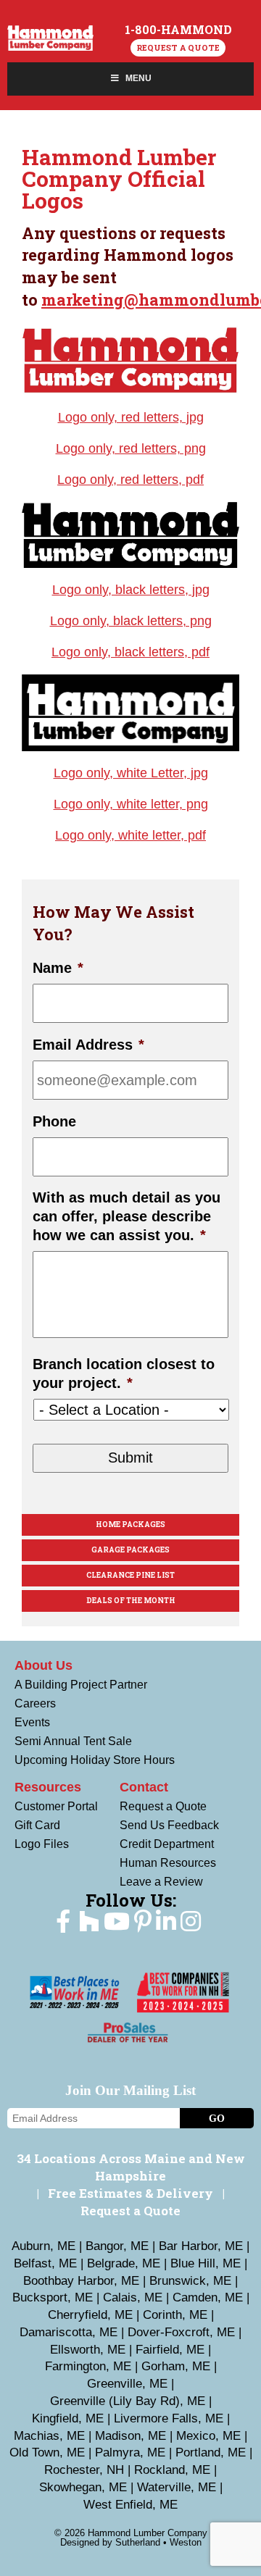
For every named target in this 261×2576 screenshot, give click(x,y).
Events (32, 1722)
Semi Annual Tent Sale (73, 1741)
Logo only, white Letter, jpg (131, 773)
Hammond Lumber (50, 39)
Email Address (88, 1045)
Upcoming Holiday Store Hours (95, 1760)
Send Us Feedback (169, 1825)
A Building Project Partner (81, 1685)
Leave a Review (161, 1882)
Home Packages (130, 1525)
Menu (138, 78)
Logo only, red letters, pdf (130, 480)
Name (58, 968)
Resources (48, 1787)
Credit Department (167, 1844)
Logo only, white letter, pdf (130, 835)
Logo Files (42, 1844)
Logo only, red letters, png (131, 448)
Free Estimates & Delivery (130, 2193)
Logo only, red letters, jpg (131, 417)
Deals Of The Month (131, 1601)
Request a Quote (178, 47)
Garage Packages (130, 1550)
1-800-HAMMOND (178, 30)
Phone (54, 1121)
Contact (144, 1787)
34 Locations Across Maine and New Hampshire (131, 2167)
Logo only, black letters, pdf (130, 652)
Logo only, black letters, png (131, 621)
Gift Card (37, 1825)
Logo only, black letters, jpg (131, 590)
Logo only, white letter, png (131, 804)
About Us (43, 1665)
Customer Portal (56, 1806)
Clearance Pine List (130, 1575)
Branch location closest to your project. (124, 1373)
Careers (35, 1703)
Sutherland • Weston (158, 2542)
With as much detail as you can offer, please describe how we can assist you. (127, 1216)
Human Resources (168, 1863)
